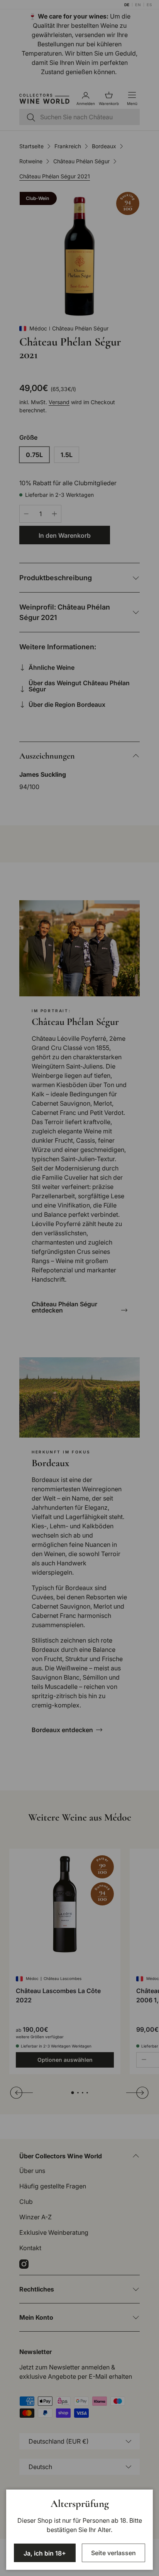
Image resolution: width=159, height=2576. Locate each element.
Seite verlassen (113, 2553)
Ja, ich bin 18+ (45, 2553)
